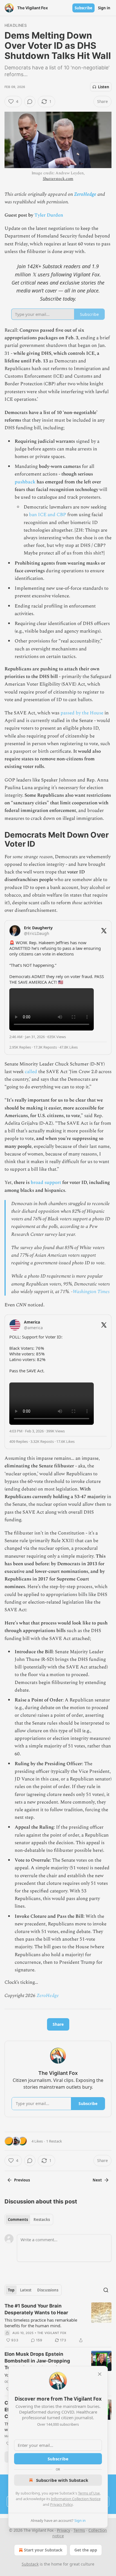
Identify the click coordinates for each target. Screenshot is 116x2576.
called (31, 1072)
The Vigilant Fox (52, 2333)
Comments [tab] (18, 2220)
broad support (46, 1183)
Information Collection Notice (76, 2499)
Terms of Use (89, 2493)
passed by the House (82, 713)
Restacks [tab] (42, 2220)
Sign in (104, 8)
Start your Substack (43, 2550)
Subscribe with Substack (62, 2480)
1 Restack (54, 2141)
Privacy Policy (61, 2504)
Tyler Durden (49, 215)
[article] (58, 2323)
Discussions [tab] (48, 2290)
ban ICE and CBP (48, 515)
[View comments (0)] (30, 102)
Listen (104, 87)
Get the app (86, 2550)
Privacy (63, 2530)
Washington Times (91, 1292)
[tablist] (29, 2220)
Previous (22, 2180)
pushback (25, 482)
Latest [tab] (26, 2290)
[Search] (106, 2290)
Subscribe (83, 8)
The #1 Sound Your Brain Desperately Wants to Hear (36, 2309)
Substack (30, 2564)
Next (97, 2180)
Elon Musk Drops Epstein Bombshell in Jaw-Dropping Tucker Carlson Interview (37, 2361)
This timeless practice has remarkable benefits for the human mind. (41, 2323)
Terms (79, 2530)
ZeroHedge (85, 194)
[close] (100, 2374)
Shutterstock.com (58, 179)
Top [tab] (11, 2290)
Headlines (16, 25)
